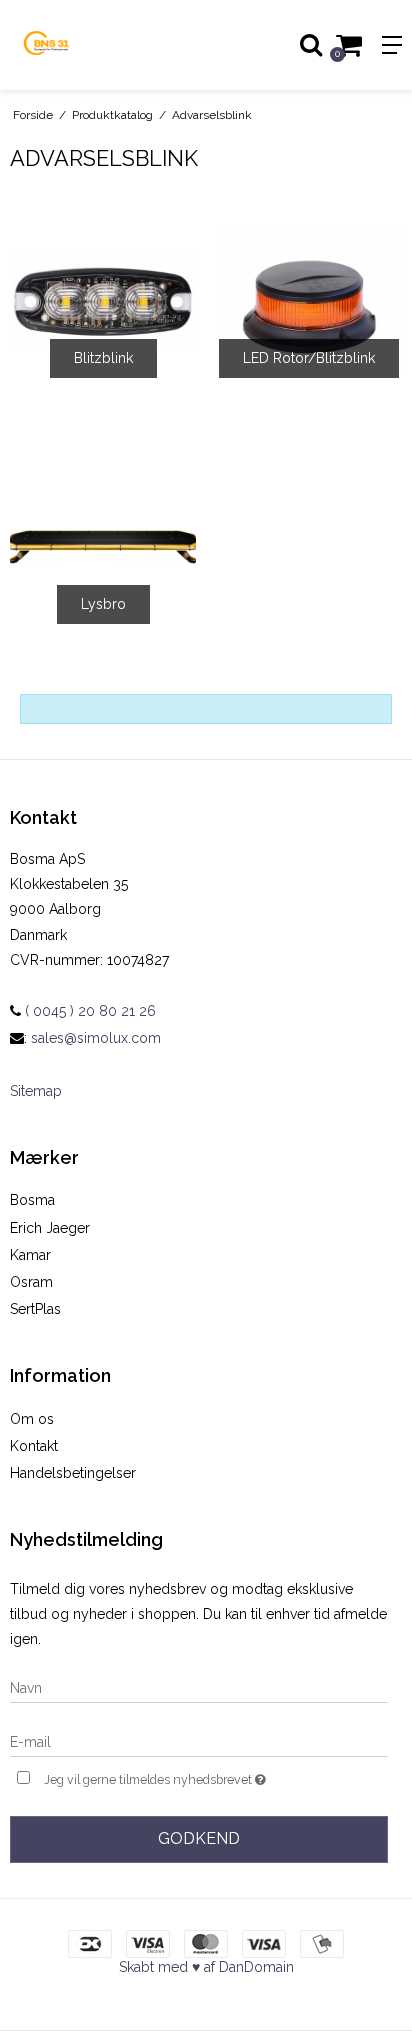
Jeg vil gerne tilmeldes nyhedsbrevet (182, 1775)
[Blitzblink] (103, 301)
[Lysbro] (103, 547)
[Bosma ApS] (103, 45)
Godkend (199, 1838)
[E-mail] (199, 1741)
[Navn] (199, 1687)
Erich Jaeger (50, 1228)
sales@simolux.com (96, 1038)
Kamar (30, 1255)
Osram (31, 1282)
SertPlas (35, 1309)
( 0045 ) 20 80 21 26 (88, 1011)
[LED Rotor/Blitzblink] (309, 301)
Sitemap (36, 1091)
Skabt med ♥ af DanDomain (206, 1967)
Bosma (32, 1200)
